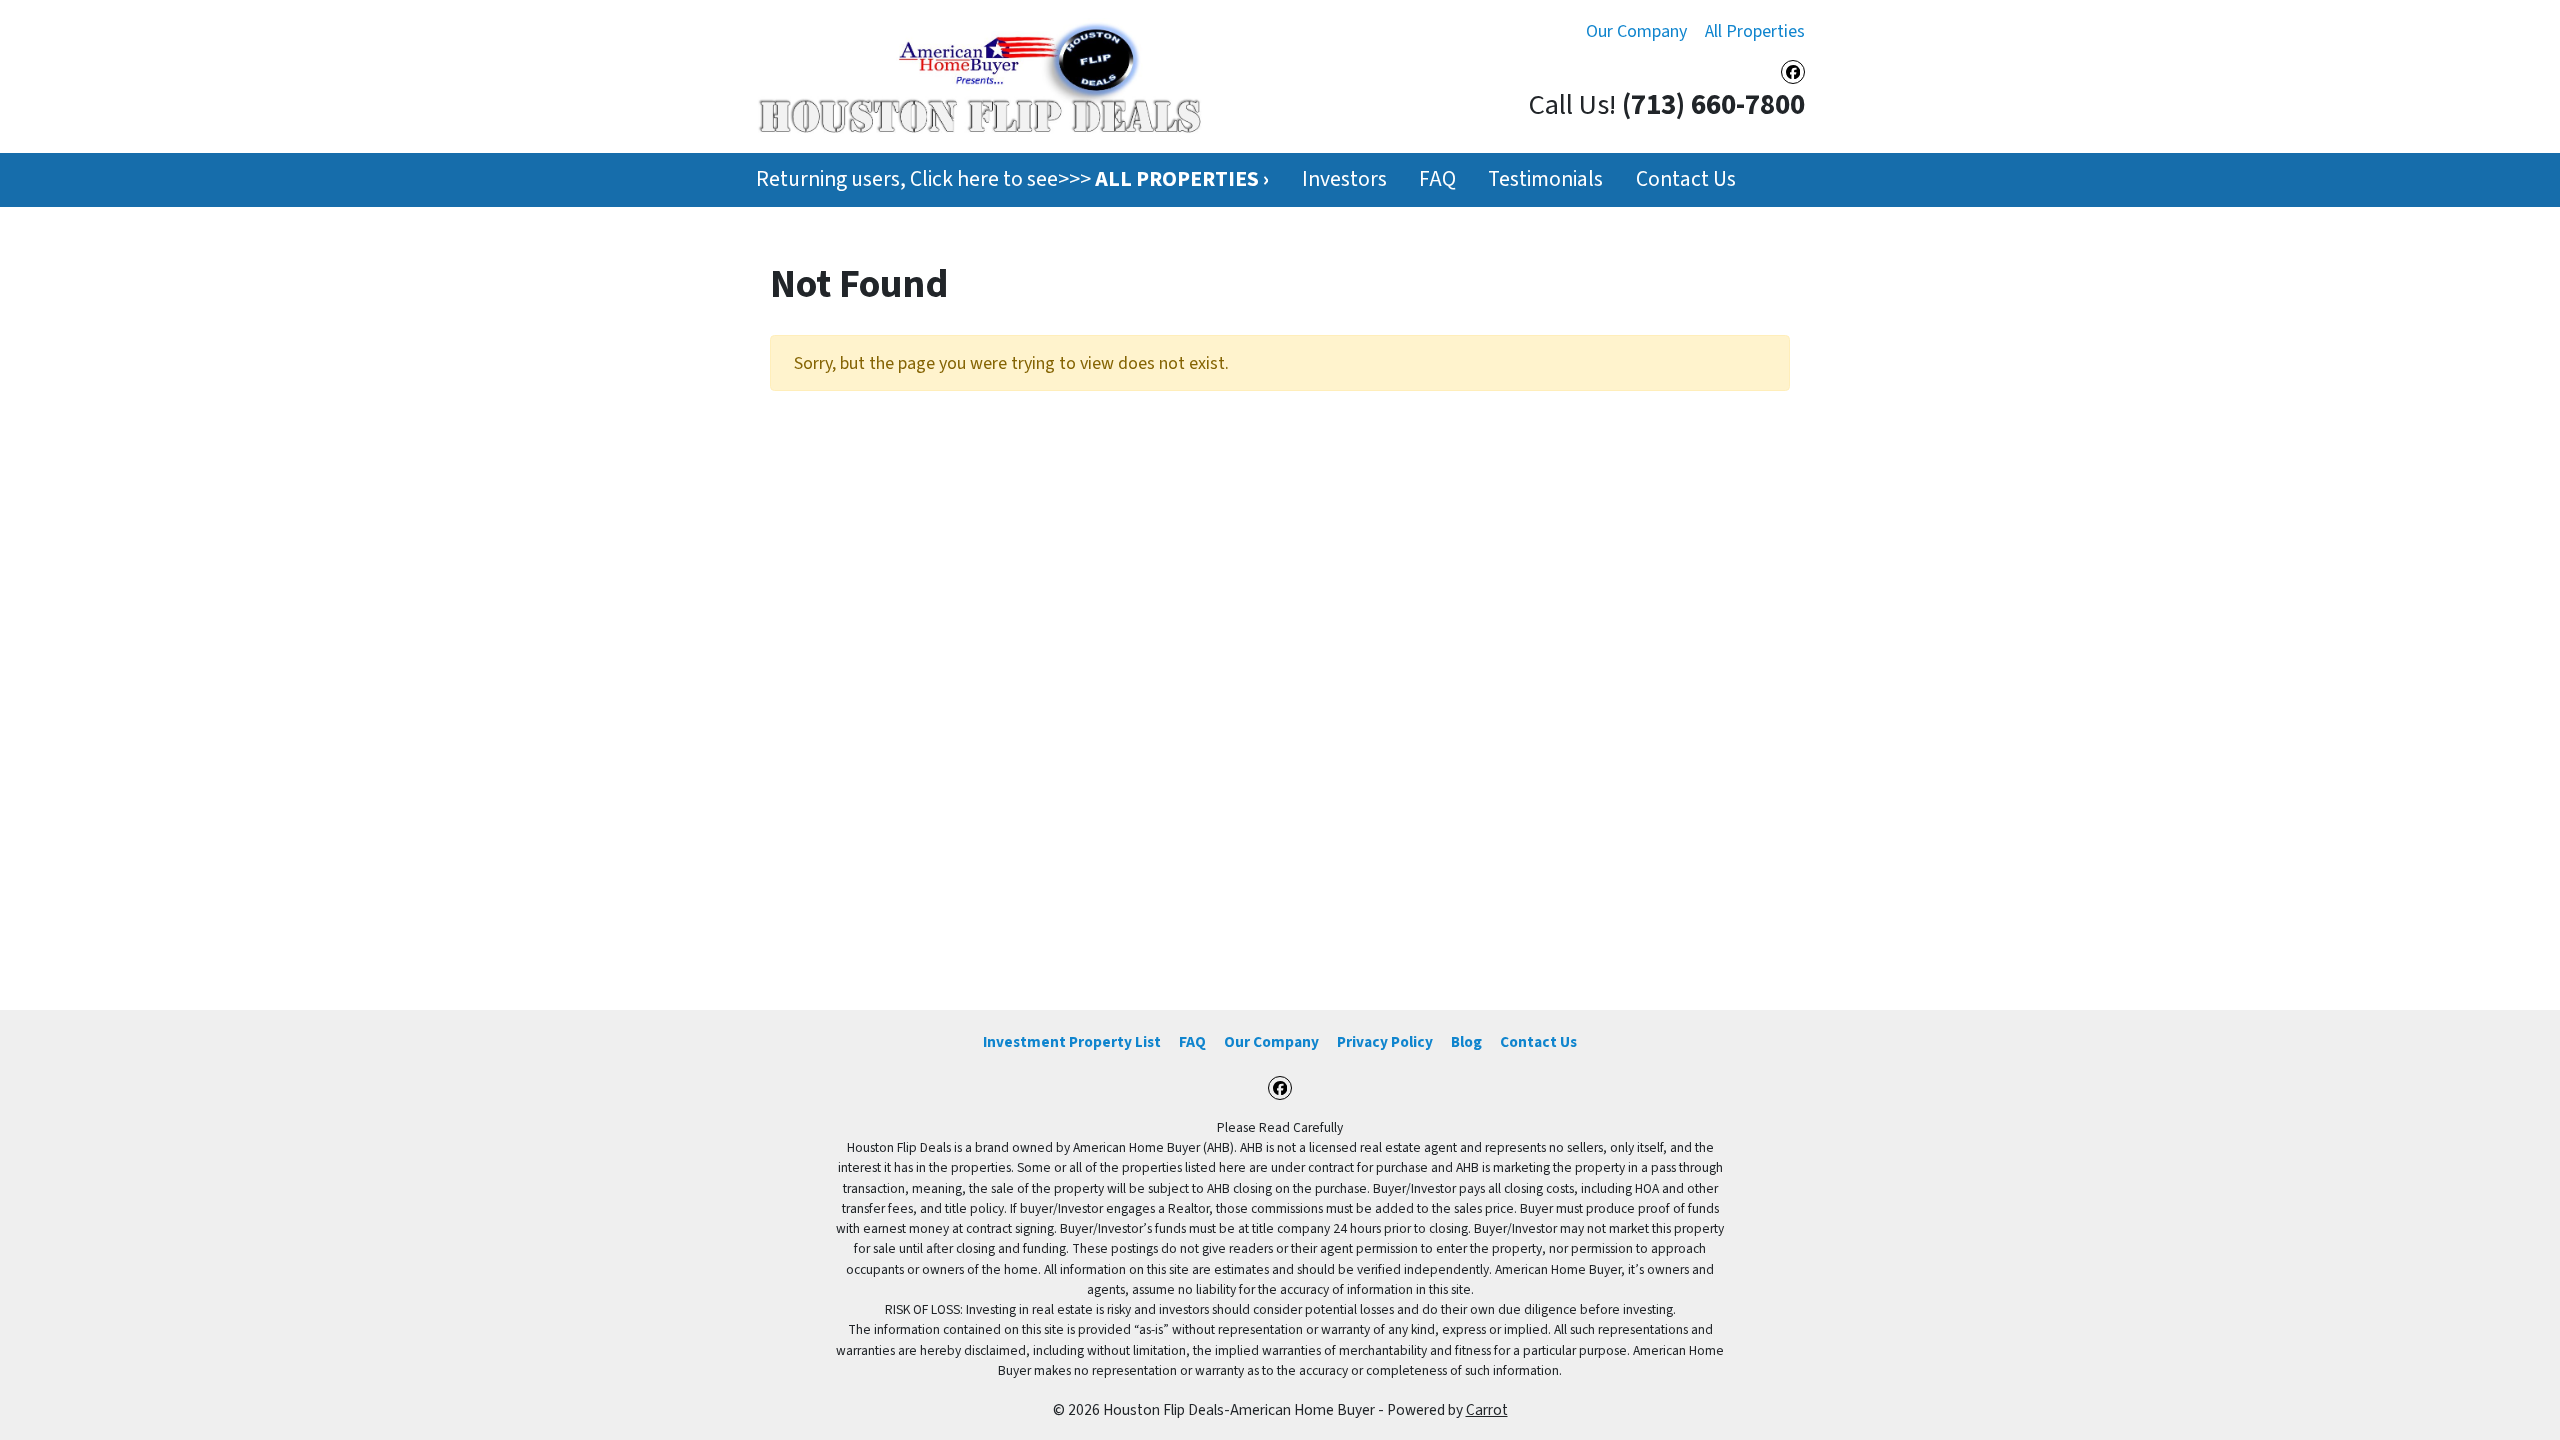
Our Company (1636, 31)
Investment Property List (1072, 1042)
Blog (1466, 1042)
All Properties (1755, 31)
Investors (1344, 179)
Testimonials (1545, 179)
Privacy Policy (1385, 1042)
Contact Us (1686, 179)
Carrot (1487, 1410)
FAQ (1437, 179)
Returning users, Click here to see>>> (1012, 179)
